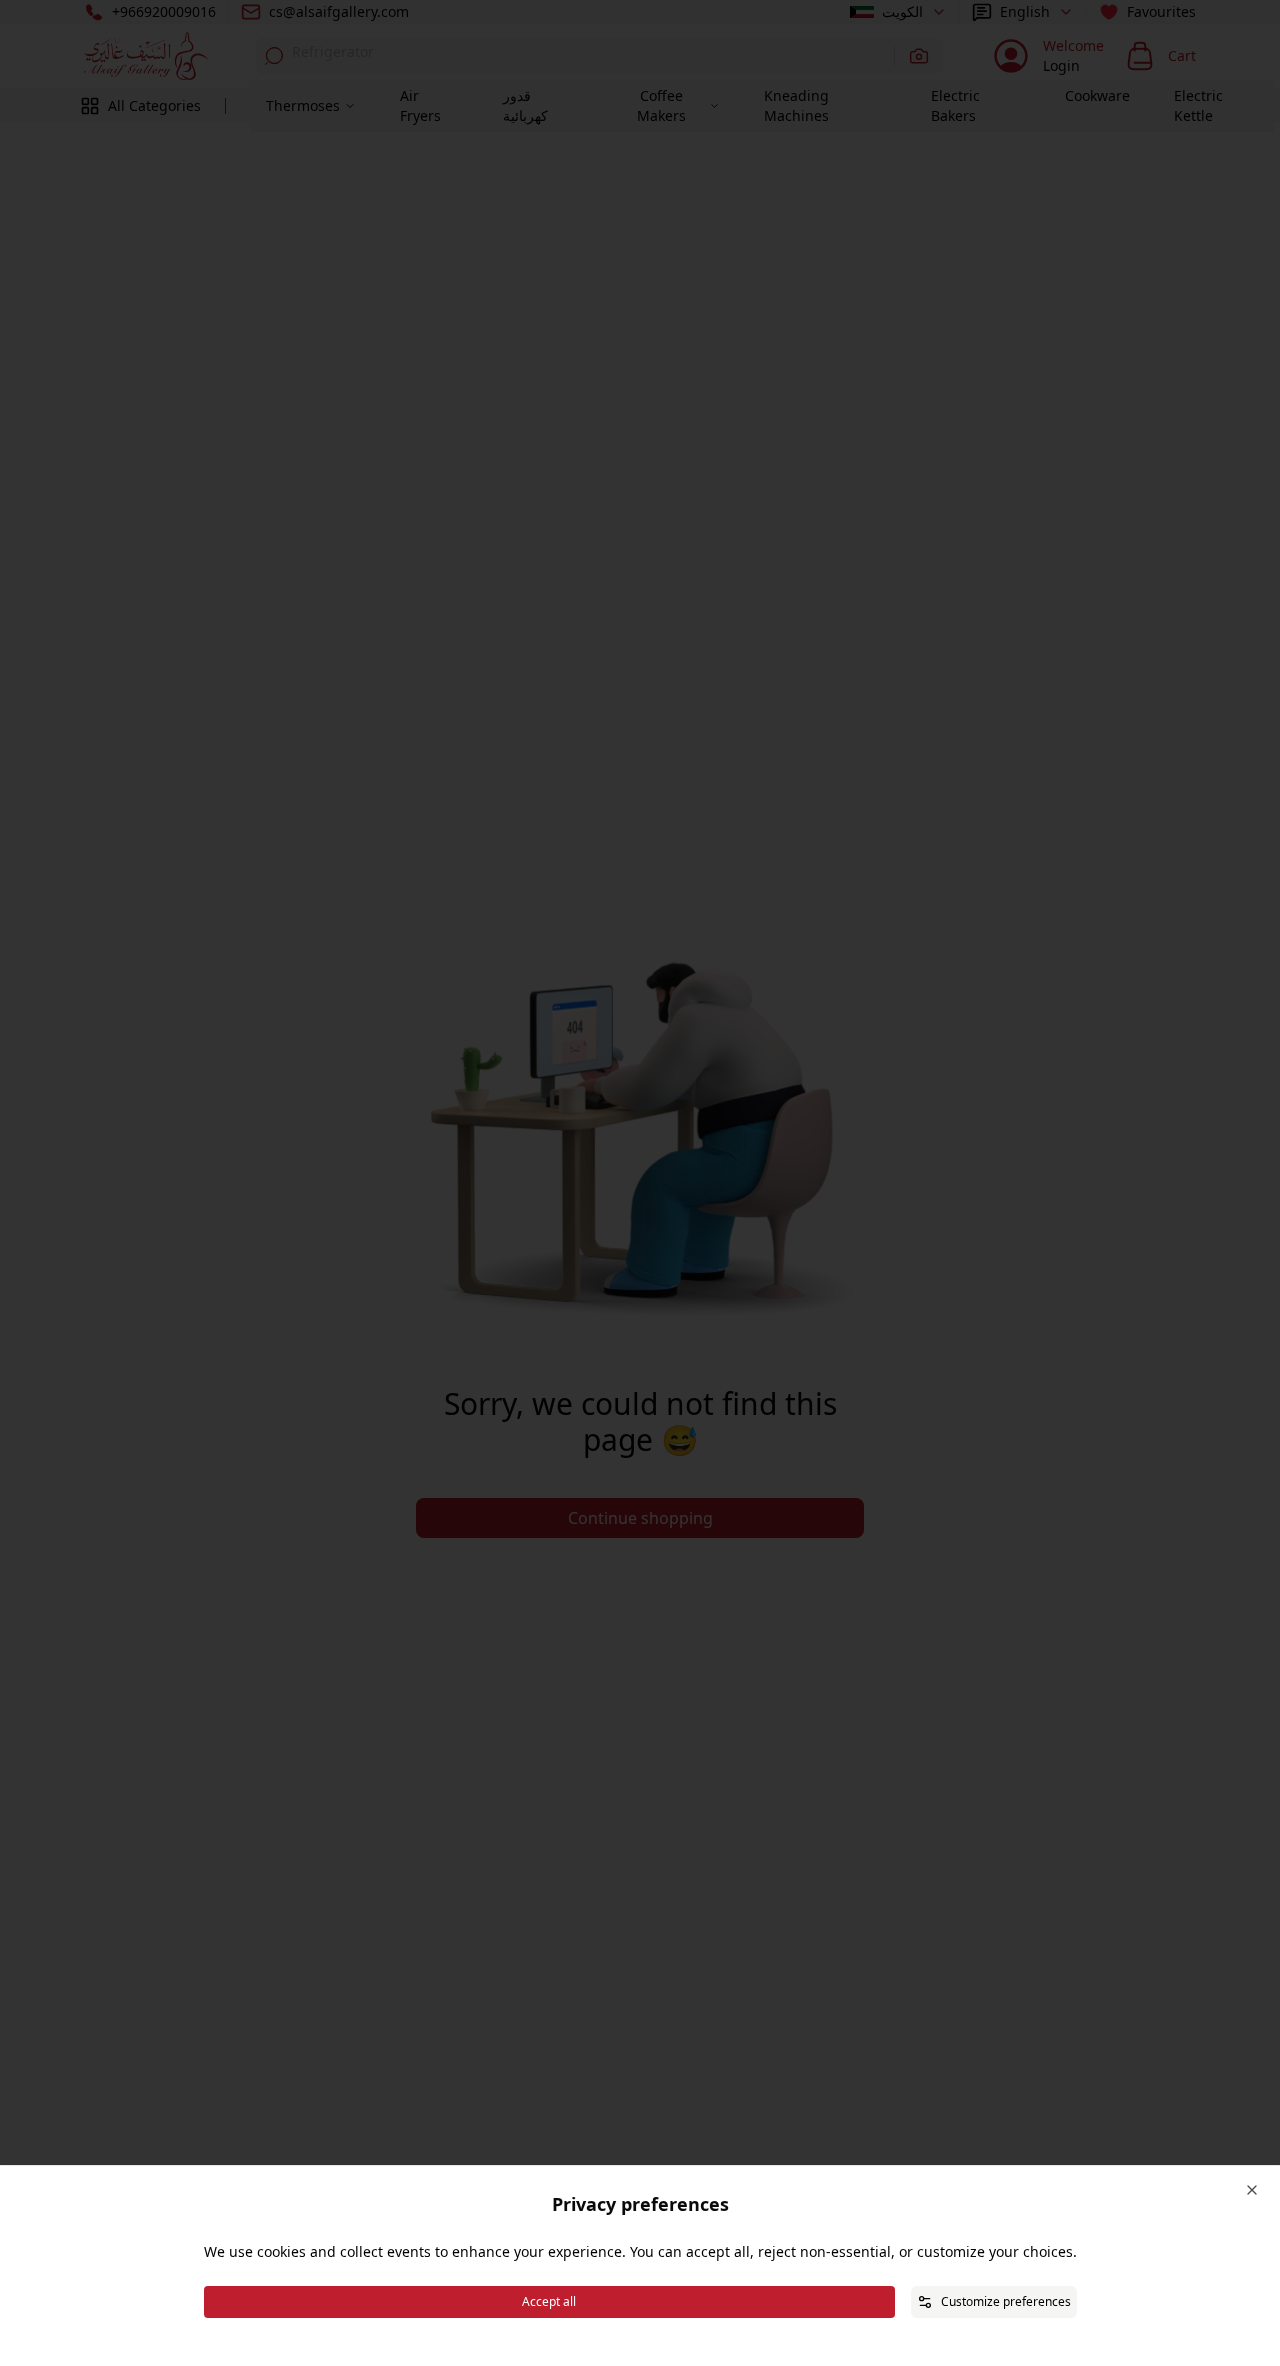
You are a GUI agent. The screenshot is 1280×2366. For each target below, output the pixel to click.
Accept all (549, 2301)
